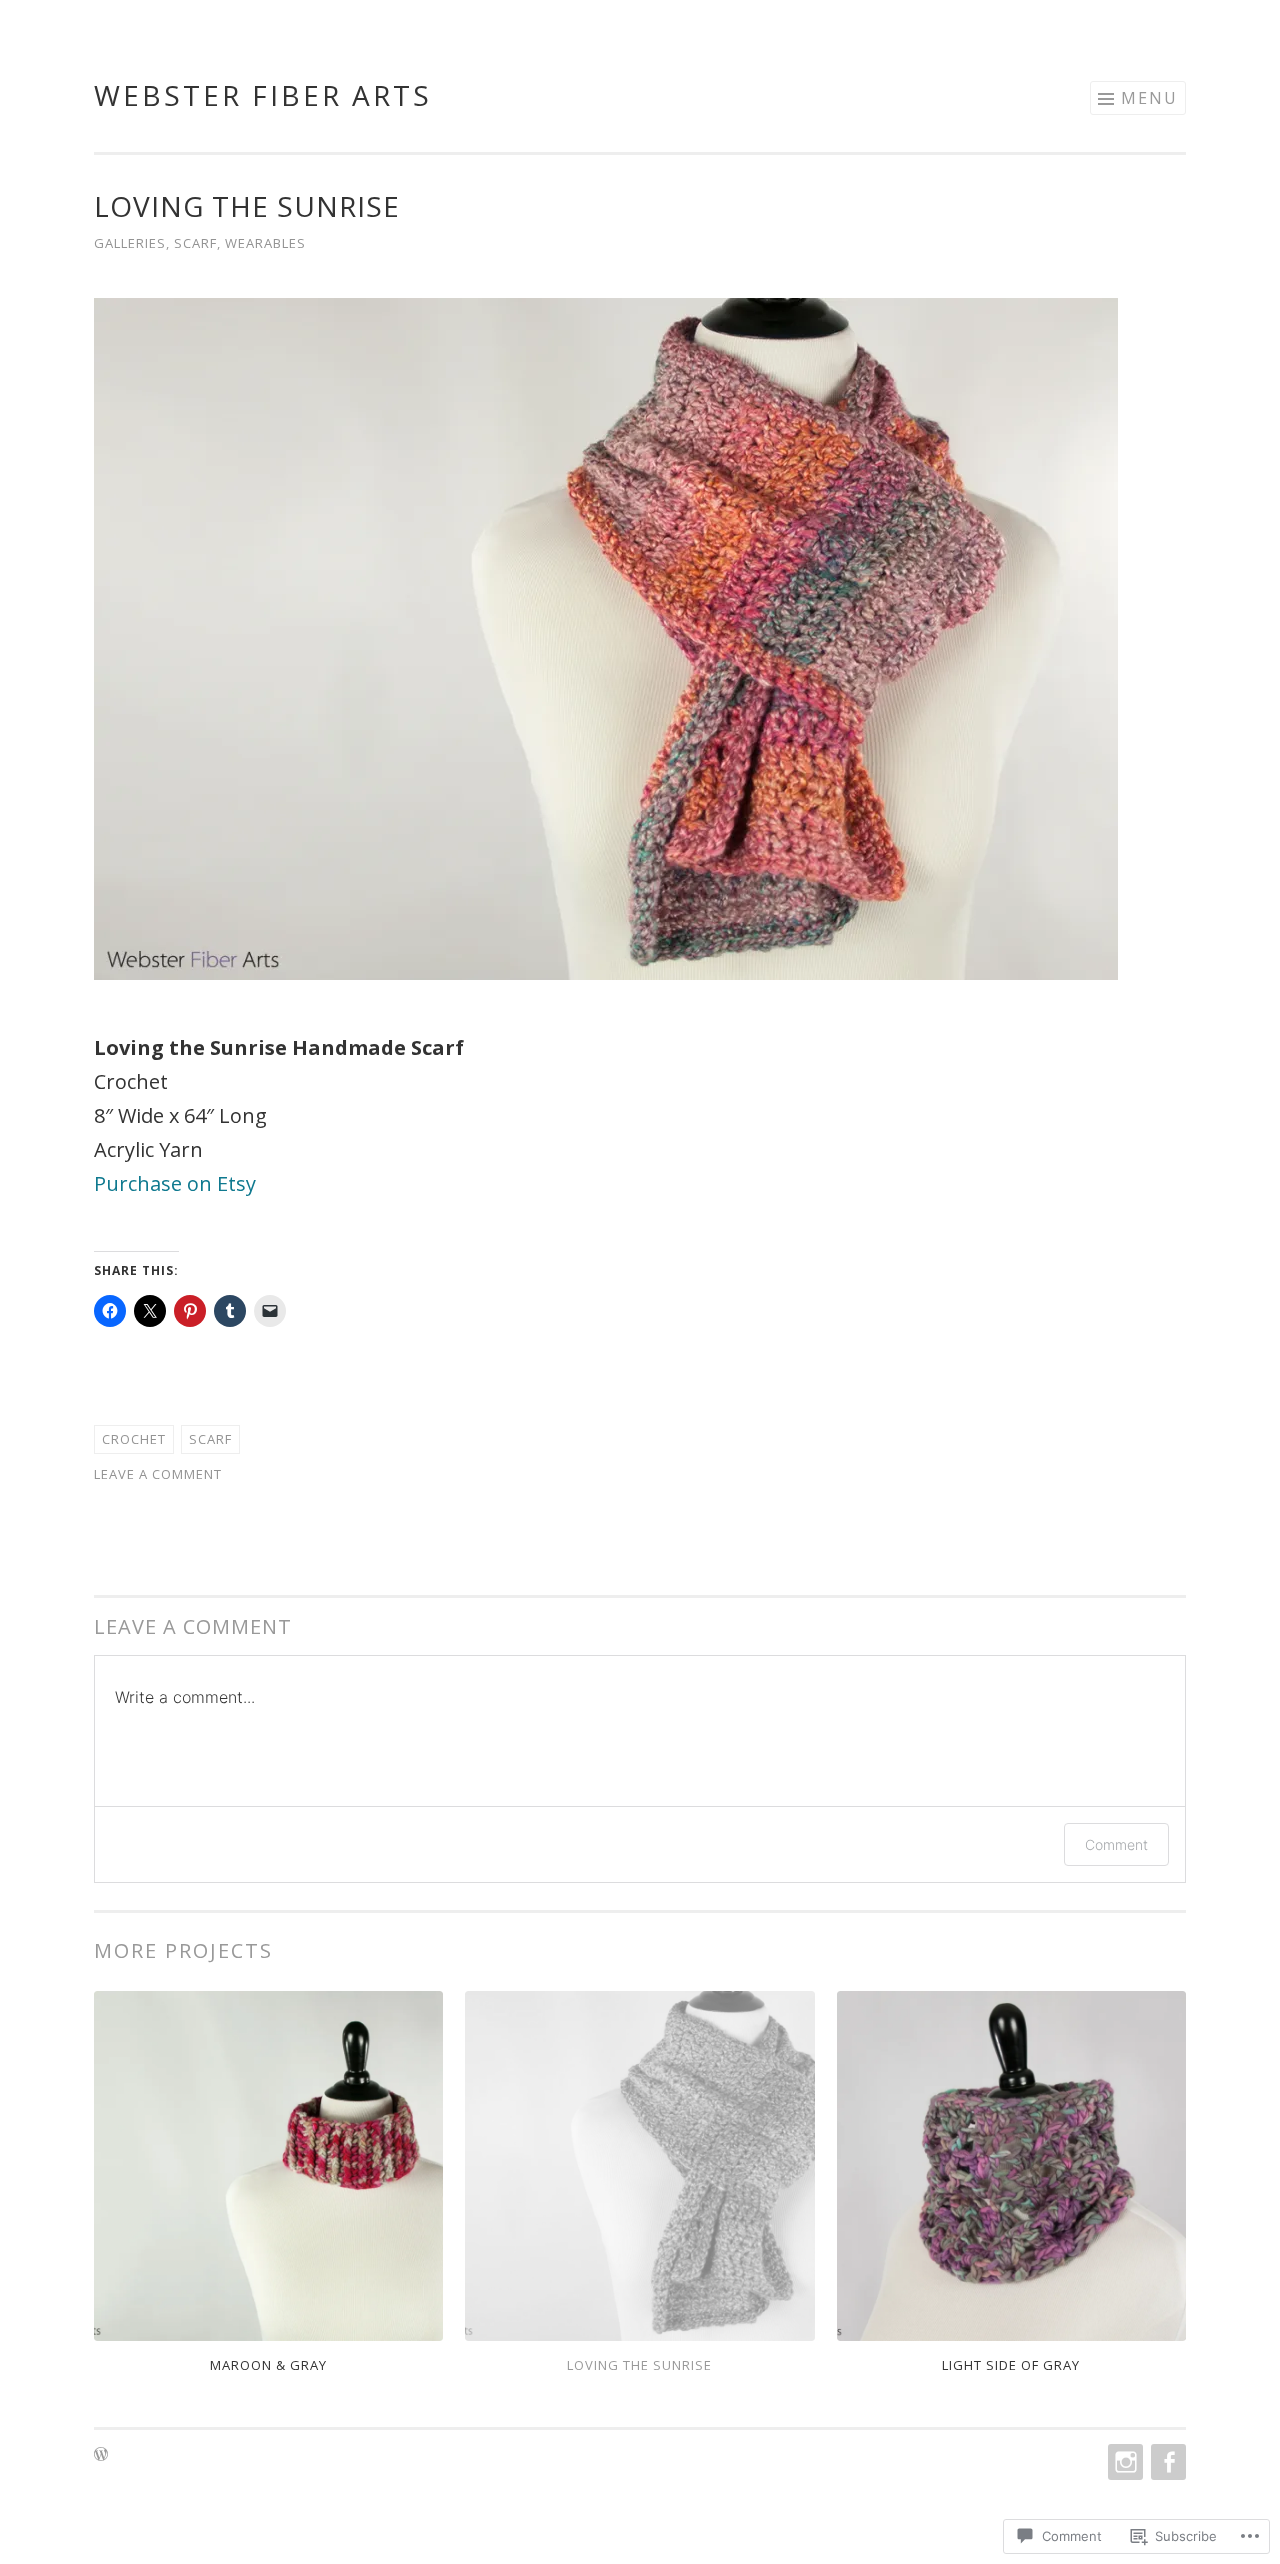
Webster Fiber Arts (263, 95)
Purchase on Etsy (175, 1183)
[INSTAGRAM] (1123, 2462)
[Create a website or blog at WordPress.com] (101, 2455)
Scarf (195, 243)
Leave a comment (158, 1474)
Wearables (265, 243)
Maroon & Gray (268, 2365)
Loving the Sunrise (639, 2365)
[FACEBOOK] (1166, 2462)
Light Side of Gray (1011, 2365)
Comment (1116, 1844)
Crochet (134, 1439)
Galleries (130, 243)
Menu (1149, 98)
